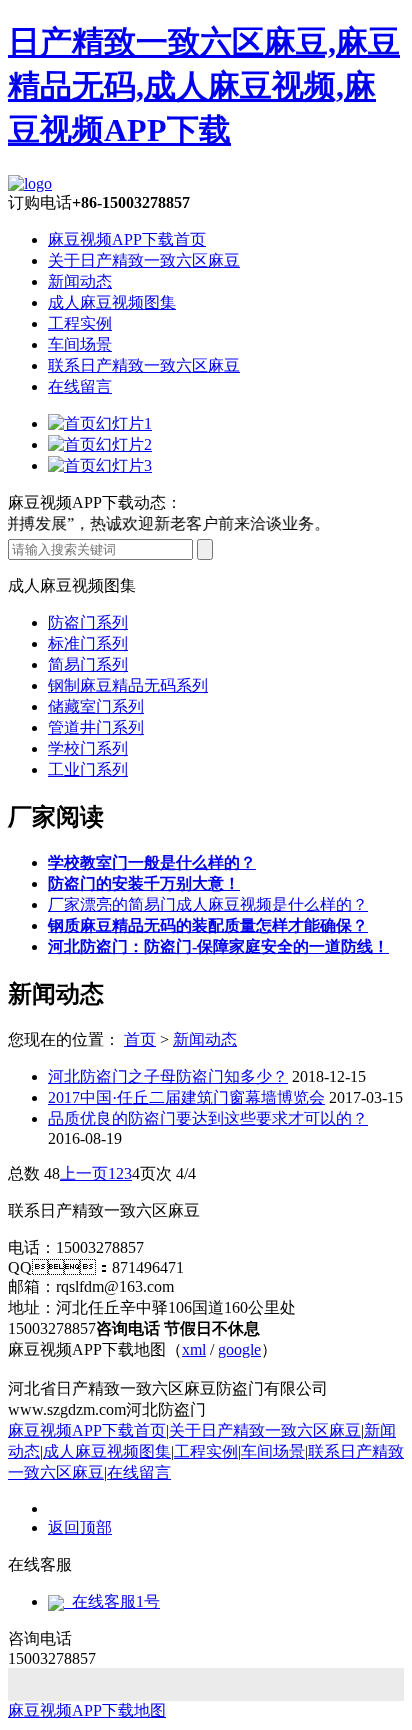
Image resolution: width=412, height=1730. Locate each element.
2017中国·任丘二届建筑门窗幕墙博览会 (186, 1097)
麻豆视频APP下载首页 (127, 239)
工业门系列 (88, 769)
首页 (140, 1039)
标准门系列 (88, 643)
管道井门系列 (96, 727)
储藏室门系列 (96, 706)
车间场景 (80, 344)
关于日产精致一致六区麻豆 (144, 260)
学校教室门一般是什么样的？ (152, 862)
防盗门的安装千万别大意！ (144, 883)
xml (194, 1349)
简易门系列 (88, 664)
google (239, 1349)
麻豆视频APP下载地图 (87, 1710)
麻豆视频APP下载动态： (95, 502)
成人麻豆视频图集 (112, 302)
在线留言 (80, 386)
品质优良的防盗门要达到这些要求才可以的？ (208, 1118)
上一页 (84, 1173)
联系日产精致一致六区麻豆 (144, 365)
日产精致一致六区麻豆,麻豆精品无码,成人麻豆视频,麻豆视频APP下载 (204, 86)
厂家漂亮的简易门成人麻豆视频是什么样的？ (208, 904)
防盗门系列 (88, 622)
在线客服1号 (112, 1601)
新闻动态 (80, 281)
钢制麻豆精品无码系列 (128, 685)
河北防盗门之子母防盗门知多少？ (168, 1076)
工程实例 (80, 323)
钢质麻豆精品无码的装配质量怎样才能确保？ (208, 925)
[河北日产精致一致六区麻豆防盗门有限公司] (30, 183)
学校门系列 (88, 748)
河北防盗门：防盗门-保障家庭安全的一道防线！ (218, 946)
